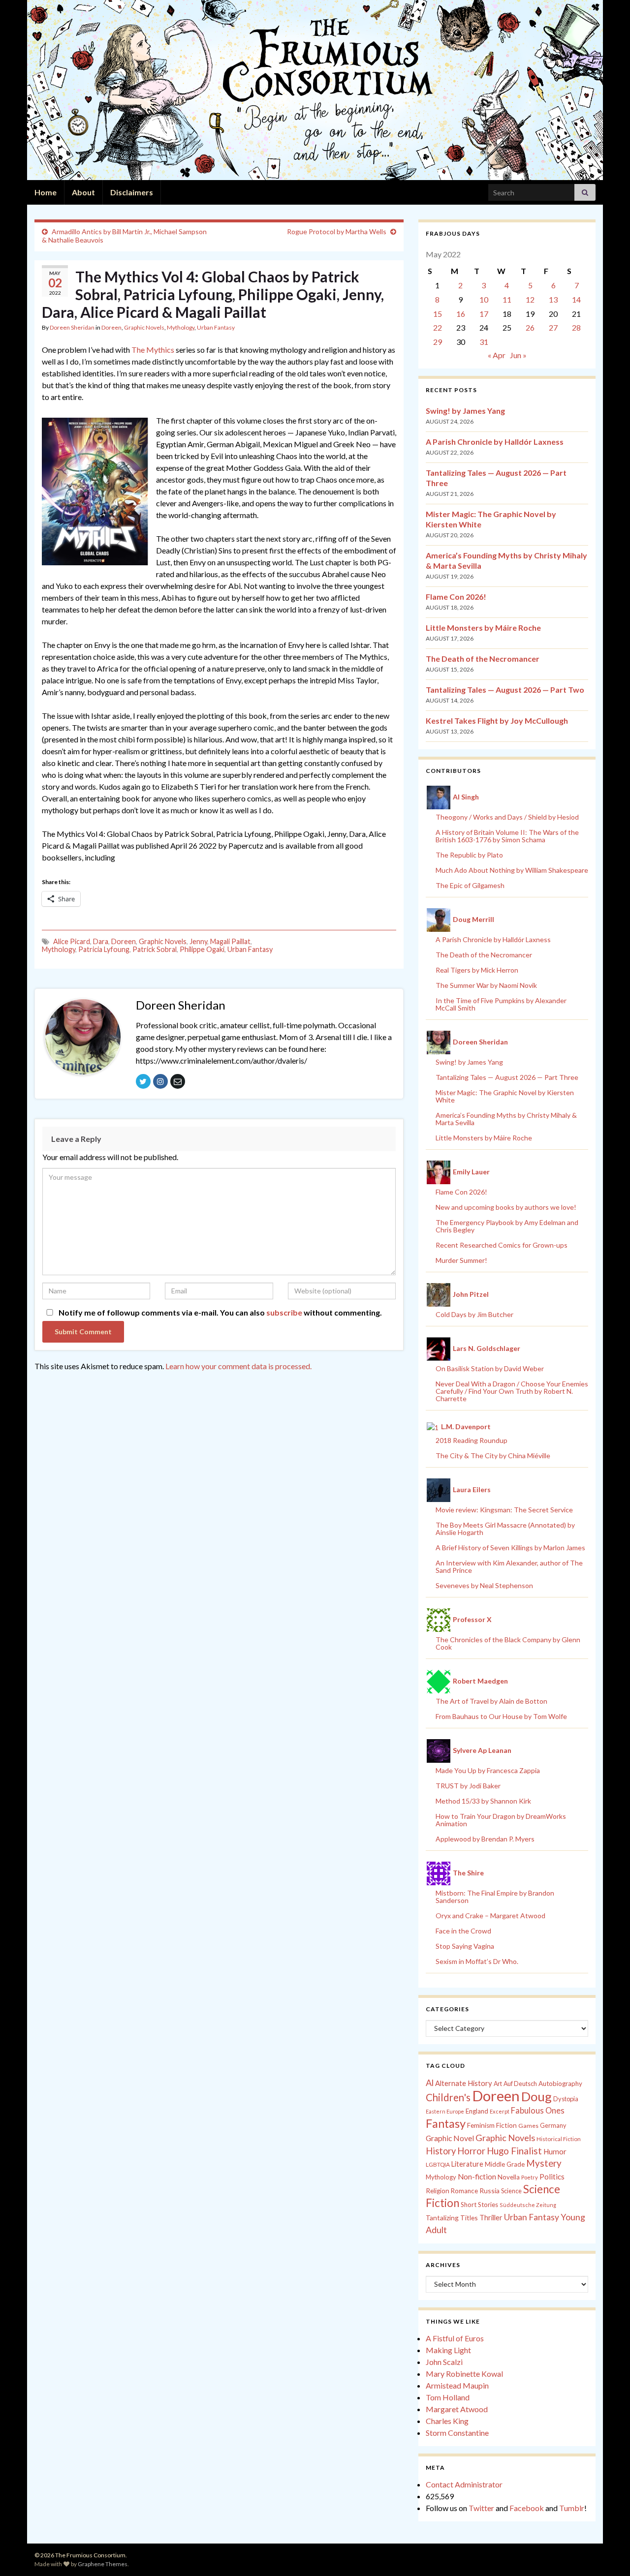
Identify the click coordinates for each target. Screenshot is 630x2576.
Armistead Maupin (457, 2385)
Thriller (491, 2218)
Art (498, 2084)
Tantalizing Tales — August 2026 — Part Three (507, 1077)
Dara (101, 941)
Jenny (198, 941)
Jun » (518, 355)
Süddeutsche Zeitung (528, 2205)
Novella (509, 2177)
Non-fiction (477, 2177)
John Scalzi (444, 2362)
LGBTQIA (438, 2164)
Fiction (506, 2125)
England (477, 2111)
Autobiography (560, 2084)
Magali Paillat (230, 941)
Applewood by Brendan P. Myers (485, 1839)
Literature (467, 2164)
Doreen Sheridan (72, 327)
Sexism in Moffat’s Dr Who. (477, 1961)
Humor (555, 2151)
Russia (489, 2191)
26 (530, 327)
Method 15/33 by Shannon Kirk (483, 1801)
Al (430, 2083)
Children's (448, 2097)
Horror (471, 2151)
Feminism (481, 2125)
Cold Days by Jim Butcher (474, 1314)
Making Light (448, 2350)
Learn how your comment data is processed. (238, 1366)
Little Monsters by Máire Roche (483, 628)
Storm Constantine (457, 2433)
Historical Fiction (559, 2139)
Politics (552, 2177)
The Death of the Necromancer (483, 659)
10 (484, 299)
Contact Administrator (464, 2484)
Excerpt (500, 2111)
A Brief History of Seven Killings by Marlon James (510, 1548)
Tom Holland (448, 2397)
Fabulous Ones (538, 2111)
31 (484, 342)
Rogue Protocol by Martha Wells (337, 231)
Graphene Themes (103, 2564)
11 (507, 299)
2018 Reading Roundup (472, 1440)
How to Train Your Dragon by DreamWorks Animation (501, 1820)
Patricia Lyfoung (104, 949)
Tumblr (572, 2508)
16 (461, 314)
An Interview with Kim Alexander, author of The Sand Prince (509, 1566)
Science (511, 2191)
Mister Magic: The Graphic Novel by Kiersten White (505, 1096)
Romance (464, 2191)
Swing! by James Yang (465, 411)
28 (576, 327)
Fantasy (446, 2123)
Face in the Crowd (463, 1931)
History (441, 2151)
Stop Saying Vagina (465, 1946)
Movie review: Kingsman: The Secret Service (504, 1510)
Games (528, 2126)
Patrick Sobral (155, 949)
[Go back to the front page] (315, 90)
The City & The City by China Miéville (493, 1456)
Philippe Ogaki (202, 949)
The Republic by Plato (469, 855)
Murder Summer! (461, 1260)
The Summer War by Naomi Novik (486, 985)
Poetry (530, 2177)
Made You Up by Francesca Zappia (488, 1770)
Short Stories (479, 2205)
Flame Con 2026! (456, 597)
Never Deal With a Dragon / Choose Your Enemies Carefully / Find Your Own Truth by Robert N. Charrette (512, 1391)
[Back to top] (608, 2554)
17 (484, 314)
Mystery (544, 2163)
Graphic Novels (144, 327)
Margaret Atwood (457, 2409)
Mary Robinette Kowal (464, 2374)
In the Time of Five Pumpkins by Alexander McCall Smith (501, 1004)
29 (438, 342)
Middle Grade (505, 2164)
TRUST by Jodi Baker (468, 1786)
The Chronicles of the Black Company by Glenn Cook (508, 1643)
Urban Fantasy (216, 327)
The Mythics (153, 350)
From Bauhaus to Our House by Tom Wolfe (501, 1716)
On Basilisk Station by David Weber (490, 1368)
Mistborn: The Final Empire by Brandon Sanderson (495, 1897)
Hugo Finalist (514, 2151)
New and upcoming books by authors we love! (506, 1207)
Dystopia (566, 2099)
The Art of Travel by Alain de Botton (491, 1701)
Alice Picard (72, 941)
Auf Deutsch (520, 2084)
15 (438, 314)
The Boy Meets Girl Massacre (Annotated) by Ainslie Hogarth (505, 1529)
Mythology (181, 327)
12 (530, 299)
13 (553, 299)
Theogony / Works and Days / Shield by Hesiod (507, 817)
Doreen (111, 327)
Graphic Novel (450, 2138)
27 (553, 327)
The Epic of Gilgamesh (470, 885)
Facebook (527, 2508)
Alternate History (464, 2083)
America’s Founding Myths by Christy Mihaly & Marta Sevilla (506, 1119)
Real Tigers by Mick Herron (477, 970)
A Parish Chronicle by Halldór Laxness (495, 442)
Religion (438, 2191)
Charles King (447, 2421)
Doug (536, 2096)
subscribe (284, 1312)
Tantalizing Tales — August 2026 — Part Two (505, 690)
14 (576, 299)
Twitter (481, 2508)
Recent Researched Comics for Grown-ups (502, 1245)
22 (438, 327)
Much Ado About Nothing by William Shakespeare (512, 870)
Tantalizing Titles (452, 2218)
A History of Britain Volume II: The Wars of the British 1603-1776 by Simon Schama (507, 836)
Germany (553, 2126)
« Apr (497, 355)
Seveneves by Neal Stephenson (484, 1585)
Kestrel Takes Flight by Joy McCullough (497, 721)
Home (46, 192)
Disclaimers (132, 192)
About (83, 192)
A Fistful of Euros (455, 2338)
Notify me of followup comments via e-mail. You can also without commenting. (220, 1312)
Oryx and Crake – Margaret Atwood (490, 1916)
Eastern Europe (445, 2111)
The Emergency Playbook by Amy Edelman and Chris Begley (507, 1226)
